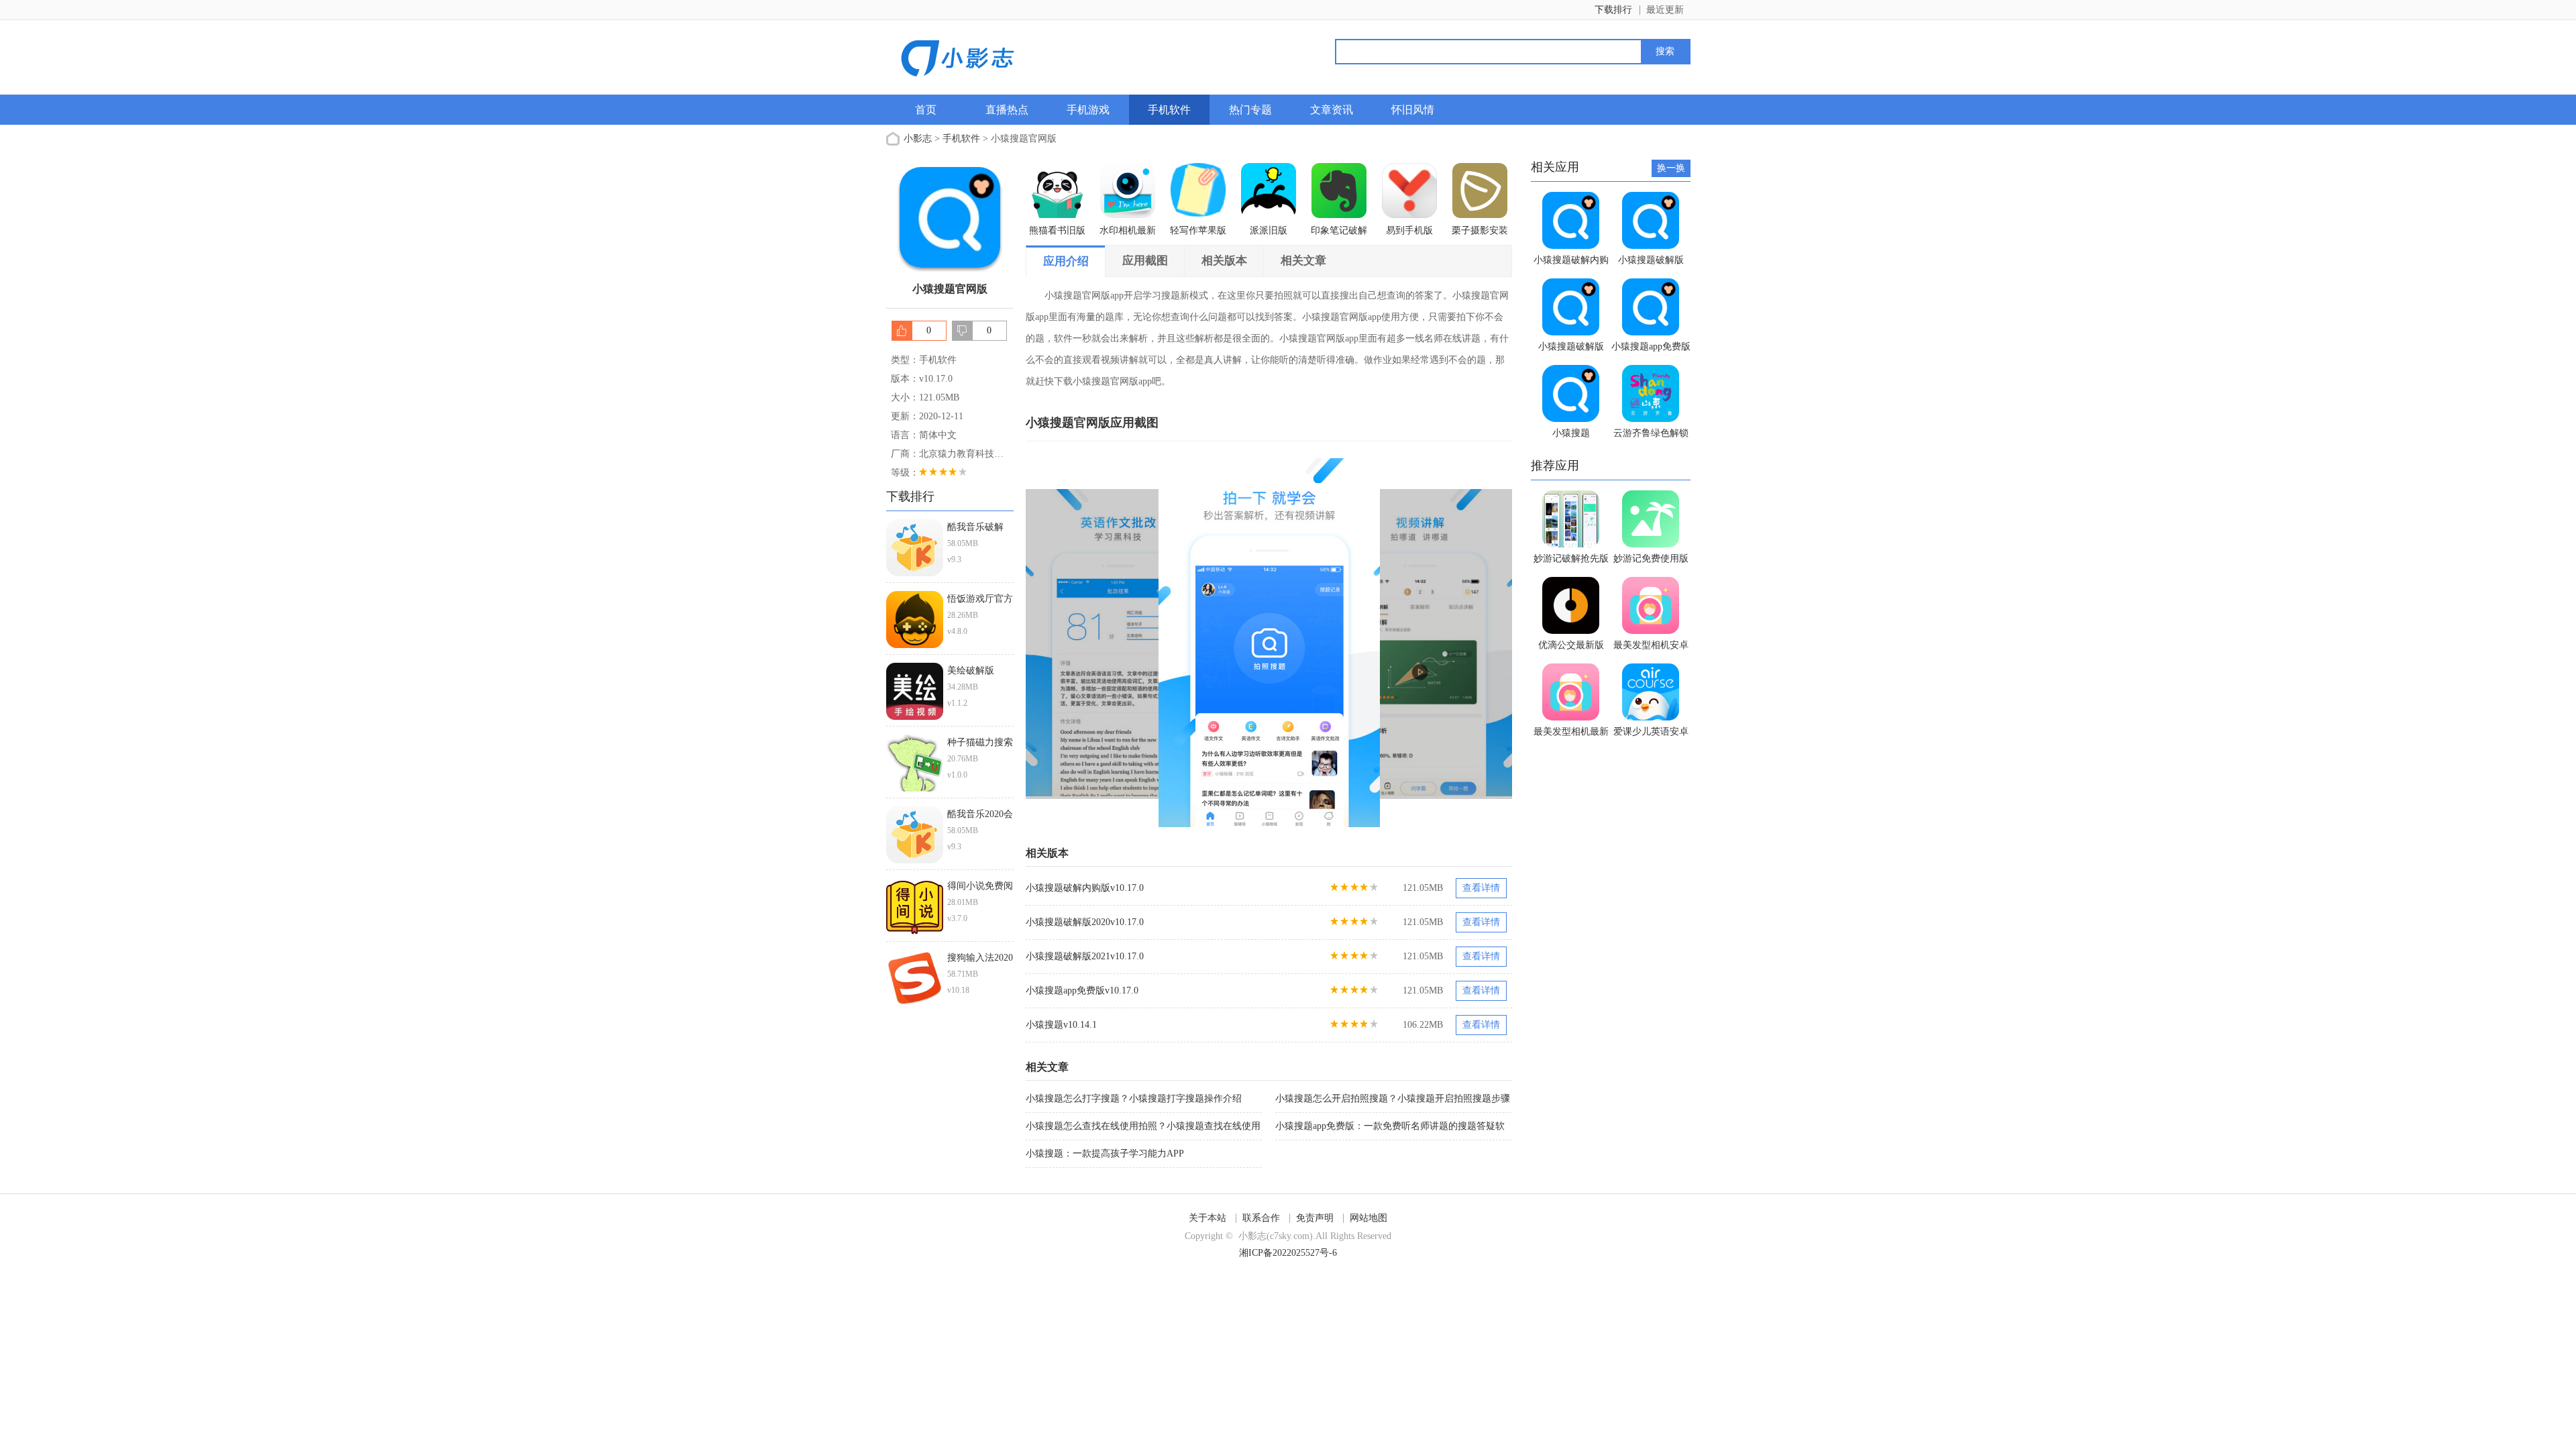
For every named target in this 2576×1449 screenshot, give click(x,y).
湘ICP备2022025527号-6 (1288, 1253)
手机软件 (1169, 110)
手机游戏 (1088, 110)
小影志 (918, 139)
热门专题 (1250, 110)
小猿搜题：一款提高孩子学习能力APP (1105, 1153)
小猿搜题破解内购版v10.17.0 (1085, 888)
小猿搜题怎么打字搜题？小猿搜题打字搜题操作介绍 (1134, 1098)
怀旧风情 (1413, 110)
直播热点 (1007, 110)
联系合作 (1261, 1218)
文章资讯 (1332, 110)
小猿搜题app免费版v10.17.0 (1082, 990)
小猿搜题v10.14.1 (1061, 1025)
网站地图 (1368, 1218)
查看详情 (1481, 888)
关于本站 (1207, 1218)
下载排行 (1613, 10)
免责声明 (1315, 1218)
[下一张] (1391, 643)
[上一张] (1147, 643)
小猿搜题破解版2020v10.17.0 (1085, 922)
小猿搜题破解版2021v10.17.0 (1085, 956)
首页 (926, 110)
